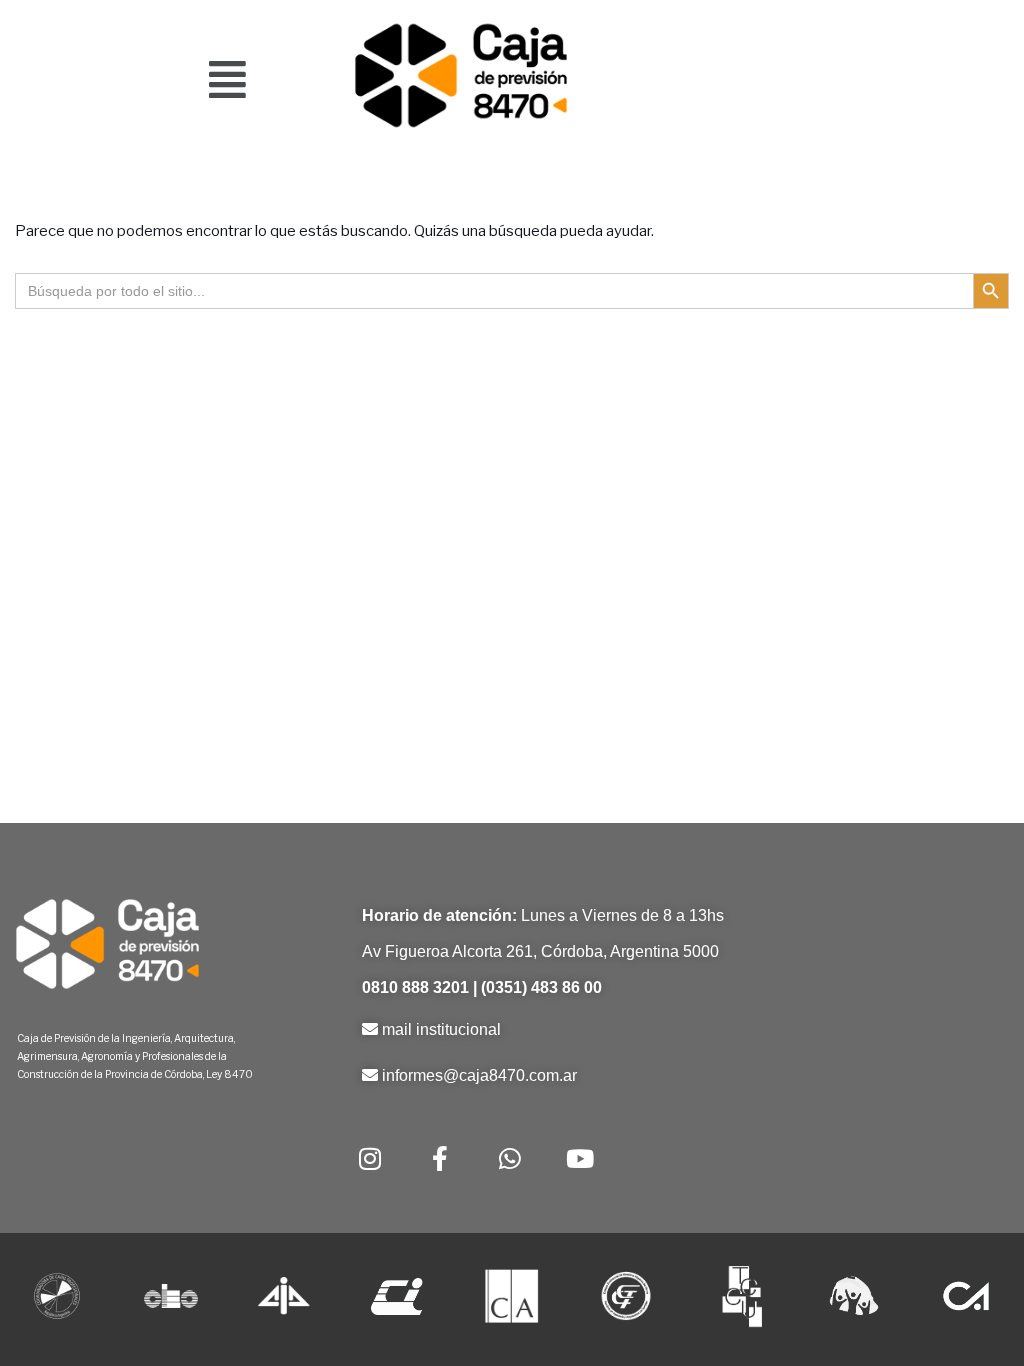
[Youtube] (580, 1158)
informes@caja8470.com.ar (479, 1075)
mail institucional (441, 1029)
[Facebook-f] (440, 1158)
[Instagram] (370, 1158)
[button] (228, 79)
